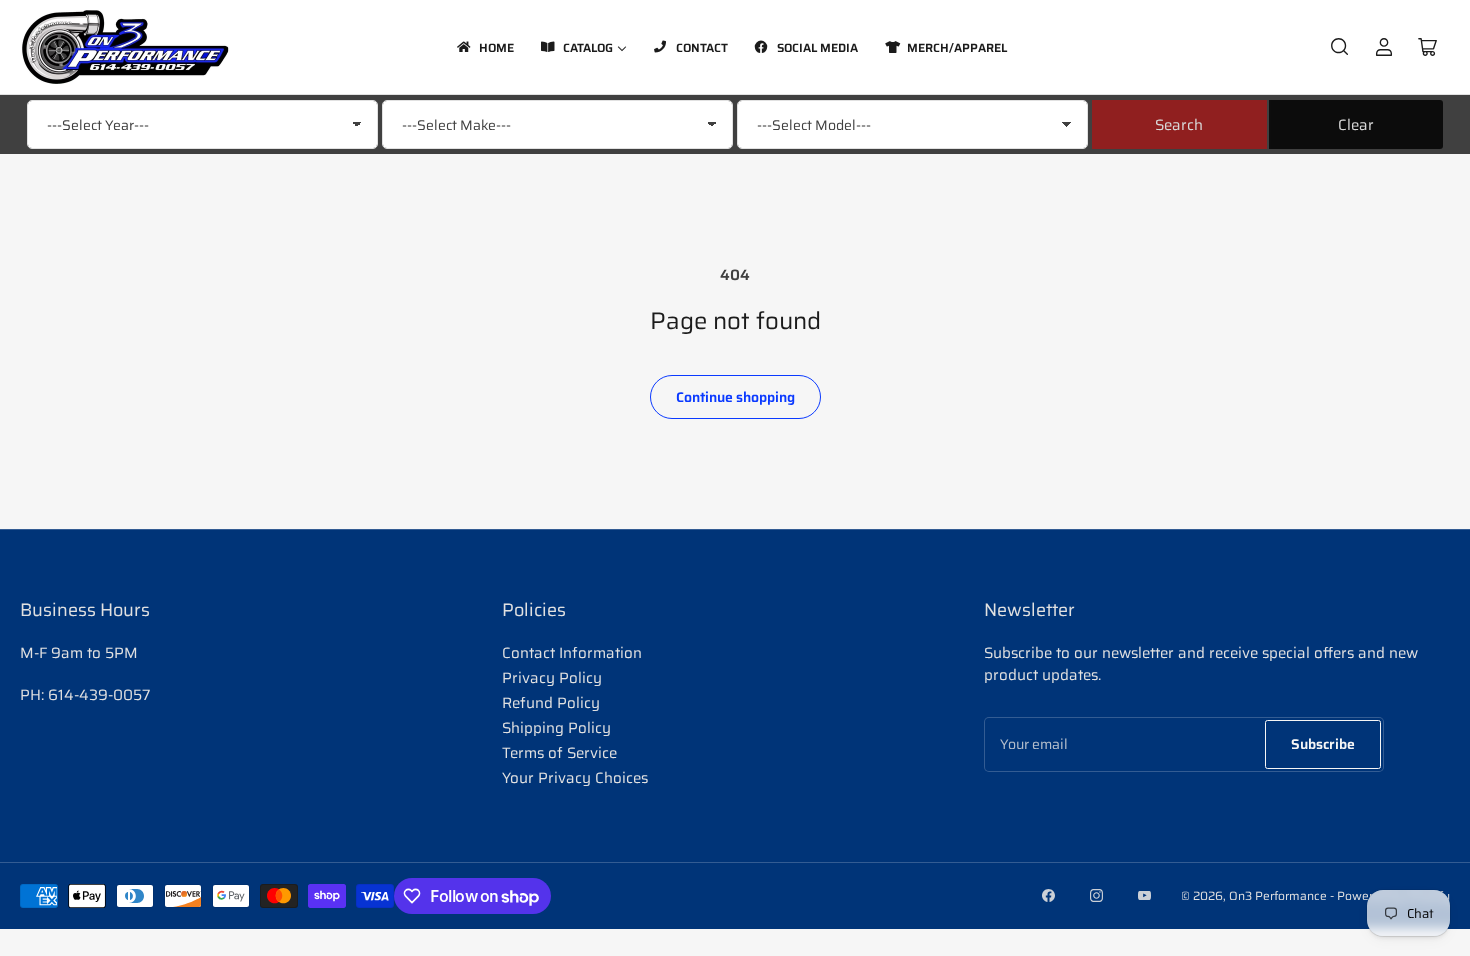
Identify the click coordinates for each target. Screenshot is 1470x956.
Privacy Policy (552, 678)
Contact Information (572, 653)
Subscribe (1323, 744)
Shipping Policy (556, 728)
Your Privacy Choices (575, 778)
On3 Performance (1278, 895)
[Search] (1340, 47)
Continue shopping (735, 397)
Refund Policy (551, 703)
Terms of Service (559, 753)
